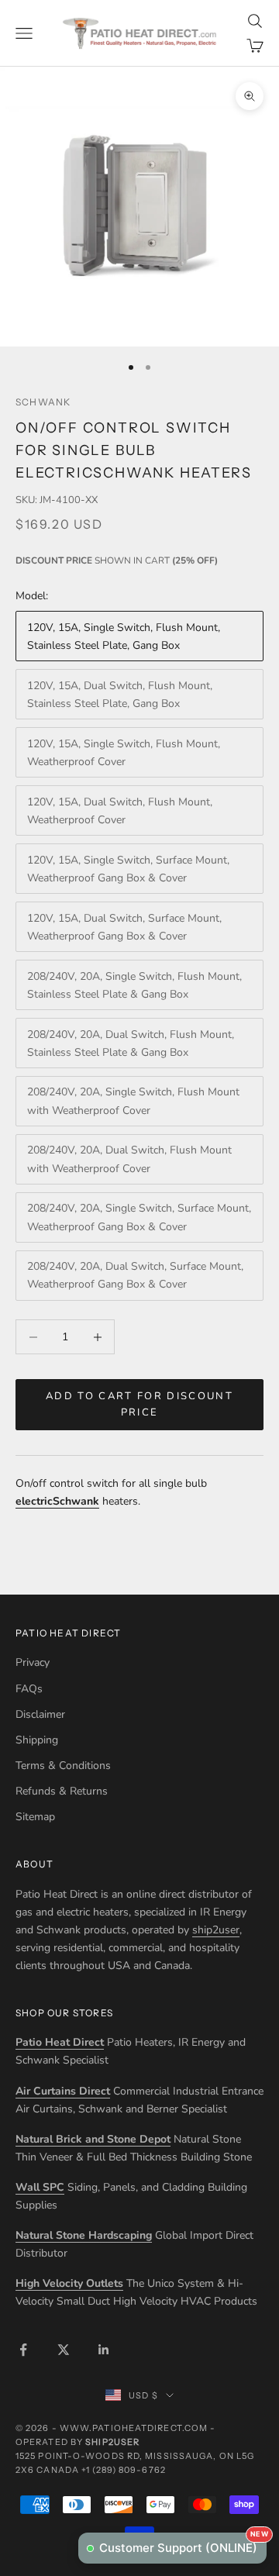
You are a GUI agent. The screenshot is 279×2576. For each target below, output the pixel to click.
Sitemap (35, 1817)
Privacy (33, 1662)
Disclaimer (40, 1714)
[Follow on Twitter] (64, 2350)
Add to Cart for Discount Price (139, 1404)
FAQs (29, 1689)
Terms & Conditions (63, 1766)
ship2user (216, 1930)
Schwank (43, 402)
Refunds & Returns (62, 1791)
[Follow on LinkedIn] (104, 2350)
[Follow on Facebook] (23, 2350)
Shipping (37, 1740)
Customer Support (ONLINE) (183, 2544)
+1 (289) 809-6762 (124, 2470)
